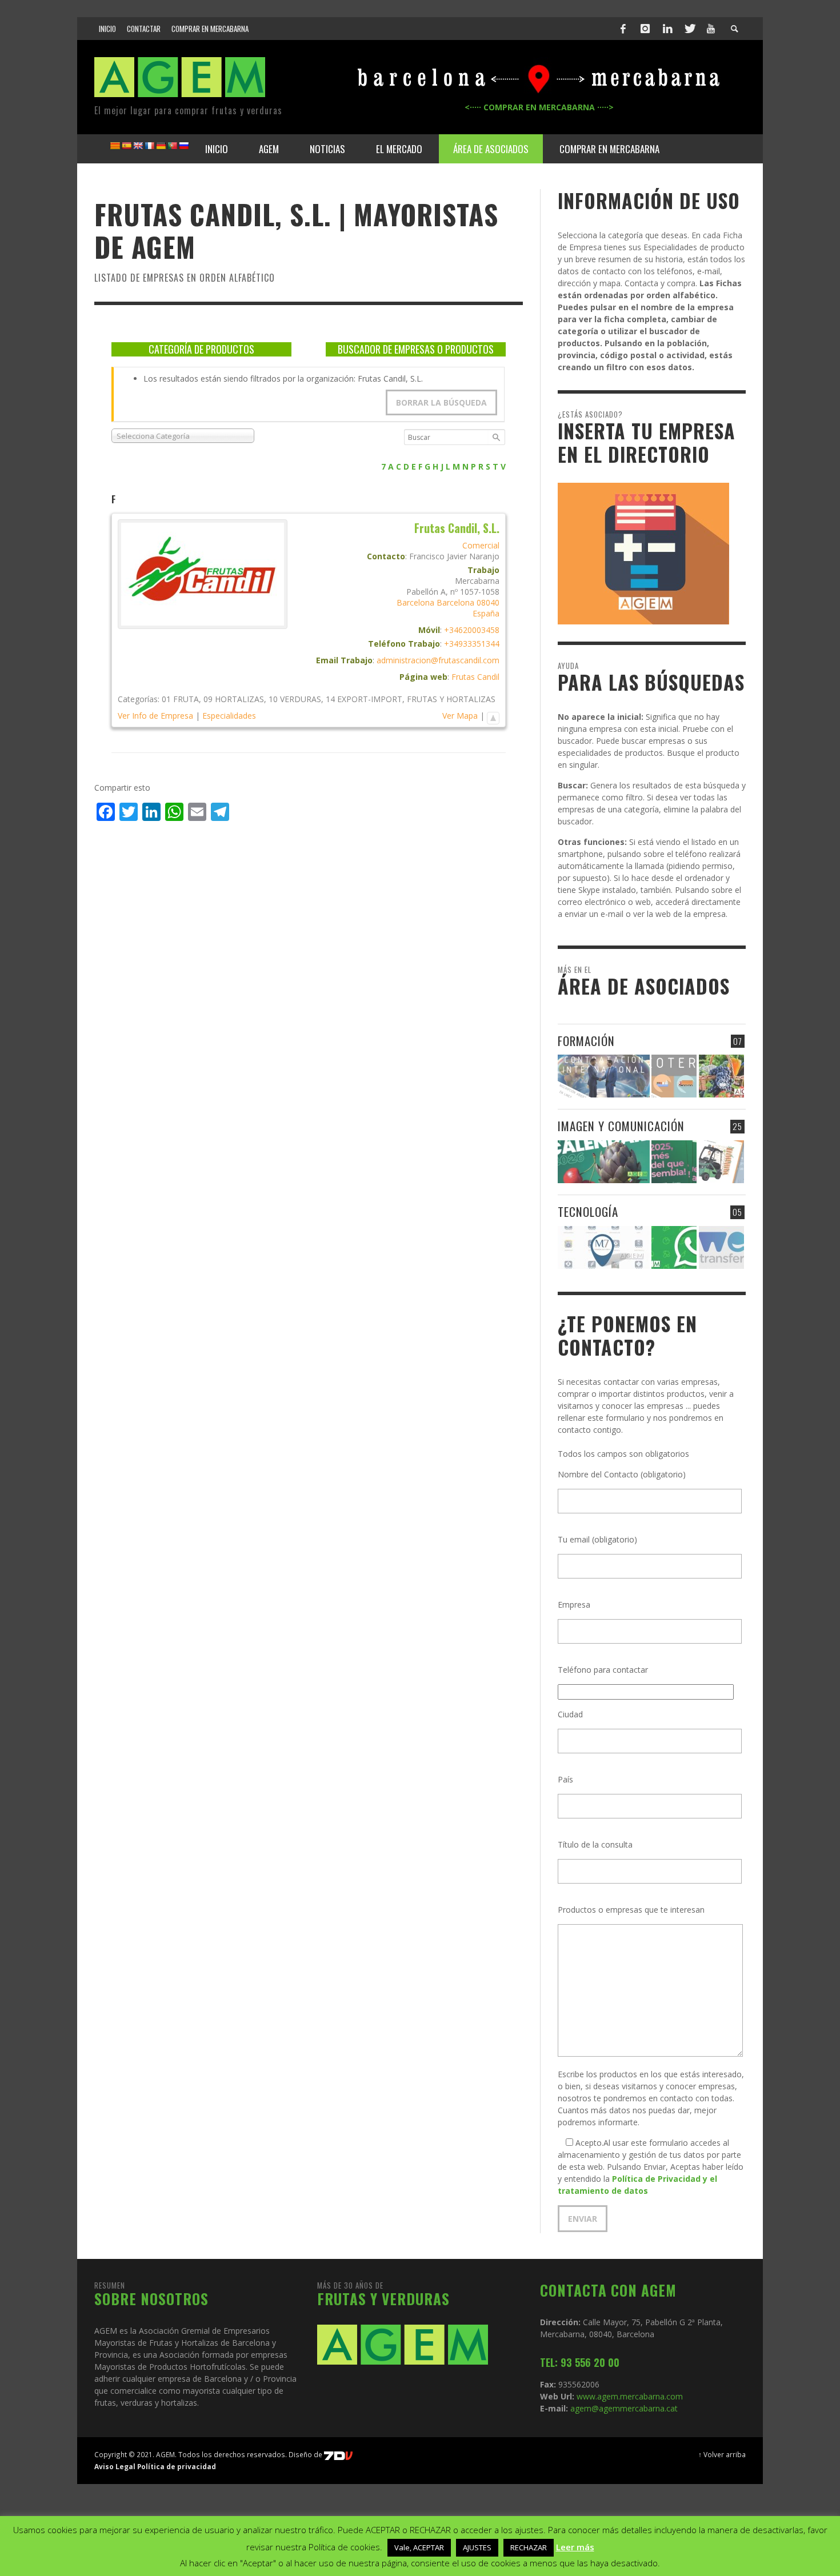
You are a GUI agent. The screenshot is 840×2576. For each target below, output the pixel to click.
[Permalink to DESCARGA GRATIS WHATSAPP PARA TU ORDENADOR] (674, 1247)
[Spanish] (126, 146)
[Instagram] (645, 29)
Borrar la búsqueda (441, 402)
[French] (149, 146)
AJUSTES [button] (477, 2547)
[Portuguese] (172, 146)
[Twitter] (689, 29)
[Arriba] (493, 716)
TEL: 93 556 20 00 (580, 2362)
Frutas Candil (475, 677)
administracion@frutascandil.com (438, 660)
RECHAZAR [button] (529, 2547)
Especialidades (229, 716)
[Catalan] (115, 146)
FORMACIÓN (586, 1041)
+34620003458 (472, 630)
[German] (161, 146)
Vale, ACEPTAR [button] (419, 2547)
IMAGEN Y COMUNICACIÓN (621, 1126)
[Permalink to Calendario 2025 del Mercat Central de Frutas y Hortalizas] (674, 1162)
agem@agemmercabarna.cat (623, 2408)
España (486, 613)
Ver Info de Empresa (155, 716)
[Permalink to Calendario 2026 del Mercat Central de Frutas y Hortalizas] (604, 1162)
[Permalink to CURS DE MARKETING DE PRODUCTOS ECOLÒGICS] (721, 1076)
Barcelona (415, 602)
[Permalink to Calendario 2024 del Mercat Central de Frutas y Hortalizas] (721, 1162)
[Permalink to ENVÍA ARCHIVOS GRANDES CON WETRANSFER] (721, 1247)
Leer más (575, 2547)
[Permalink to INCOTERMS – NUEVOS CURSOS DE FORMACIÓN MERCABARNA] (674, 1076)
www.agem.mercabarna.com (630, 2396)
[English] (138, 146)
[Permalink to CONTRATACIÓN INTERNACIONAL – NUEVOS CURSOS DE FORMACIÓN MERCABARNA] (604, 1076)
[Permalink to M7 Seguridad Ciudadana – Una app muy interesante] (604, 1247)
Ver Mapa (460, 716)
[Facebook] (623, 29)
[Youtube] (711, 29)
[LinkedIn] (667, 29)
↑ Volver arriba (722, 2454)
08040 (488, 602)
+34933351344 (472, 644)
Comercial (481, 545)
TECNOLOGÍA (588, 1211)
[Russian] (183, 146)
